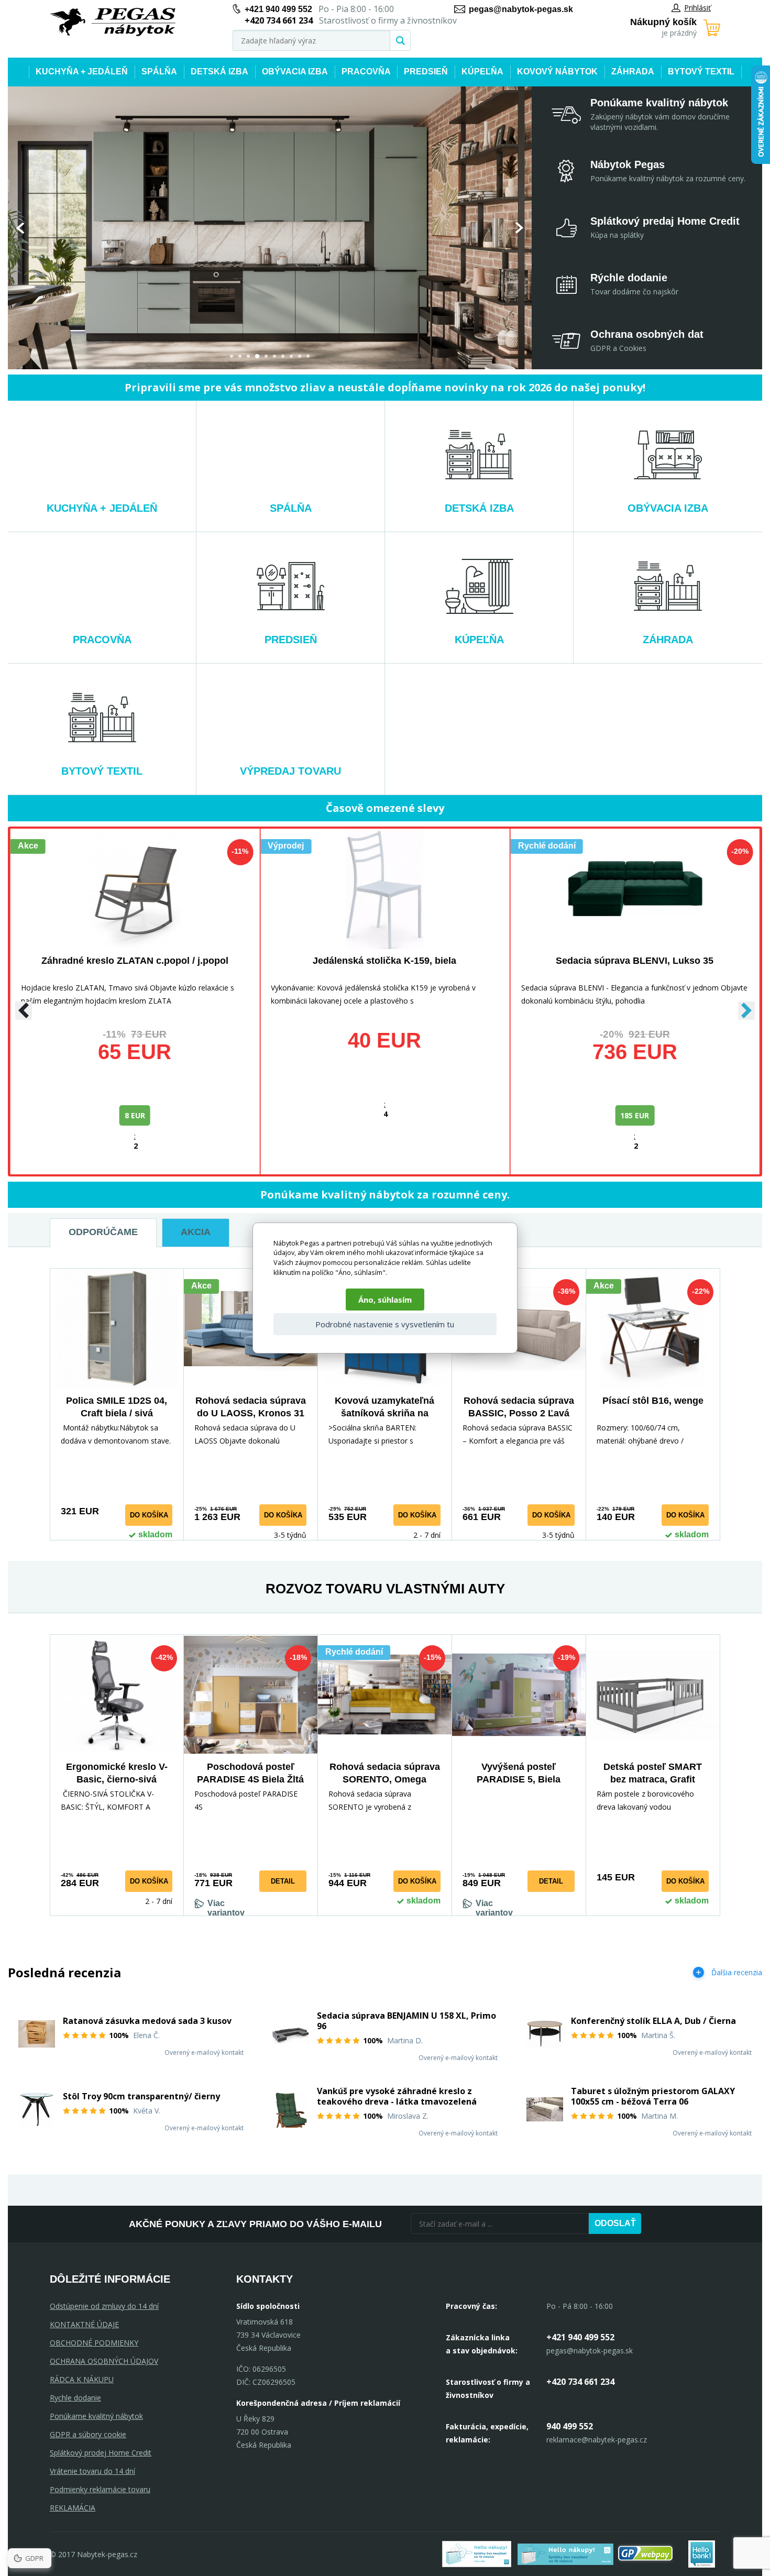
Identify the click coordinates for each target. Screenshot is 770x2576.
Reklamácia (73, 2508)
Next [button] (519, 228)
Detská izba (219, 71)
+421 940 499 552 (278, 9)
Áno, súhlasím (385, 1300)
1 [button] (232, 356)
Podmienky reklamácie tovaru (100, 2489)
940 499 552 (570, 2426)
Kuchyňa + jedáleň (82, 71)
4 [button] (257, 356)
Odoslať (615, 2223)
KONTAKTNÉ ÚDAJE (84, 2324)
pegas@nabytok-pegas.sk (521, 9)
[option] (270, 228)
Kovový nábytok (557, 71)
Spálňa (159, 71)
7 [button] (283, 356)
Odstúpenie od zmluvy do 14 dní (104, 2306)
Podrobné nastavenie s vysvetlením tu (385, 1324)
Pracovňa (366, 71)
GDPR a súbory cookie (88, 2434)
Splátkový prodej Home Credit (101, 2453)
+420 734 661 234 (580, 2382)
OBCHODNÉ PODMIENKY (94, 2343)
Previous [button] (20, 228)
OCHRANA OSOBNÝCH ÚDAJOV (104, 2361)
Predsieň (426, 71)
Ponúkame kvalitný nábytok (96, 2416)
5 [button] (266, 356)
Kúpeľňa (482, 71)
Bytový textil (701, 71)
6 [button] (274, 356)
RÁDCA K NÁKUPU (82, 2379)
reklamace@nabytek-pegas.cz (597, 2440)
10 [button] (308, 356)
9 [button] (300, 356)
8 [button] (291, 356)
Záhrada (633, 71)
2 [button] (240, 356)
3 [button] (248, 356)
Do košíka (149, 1515)
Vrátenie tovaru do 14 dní (92, 2471)
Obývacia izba (295, 71)
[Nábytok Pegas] (113, 22)
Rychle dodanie (75, 2398)
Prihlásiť (697, 8)
